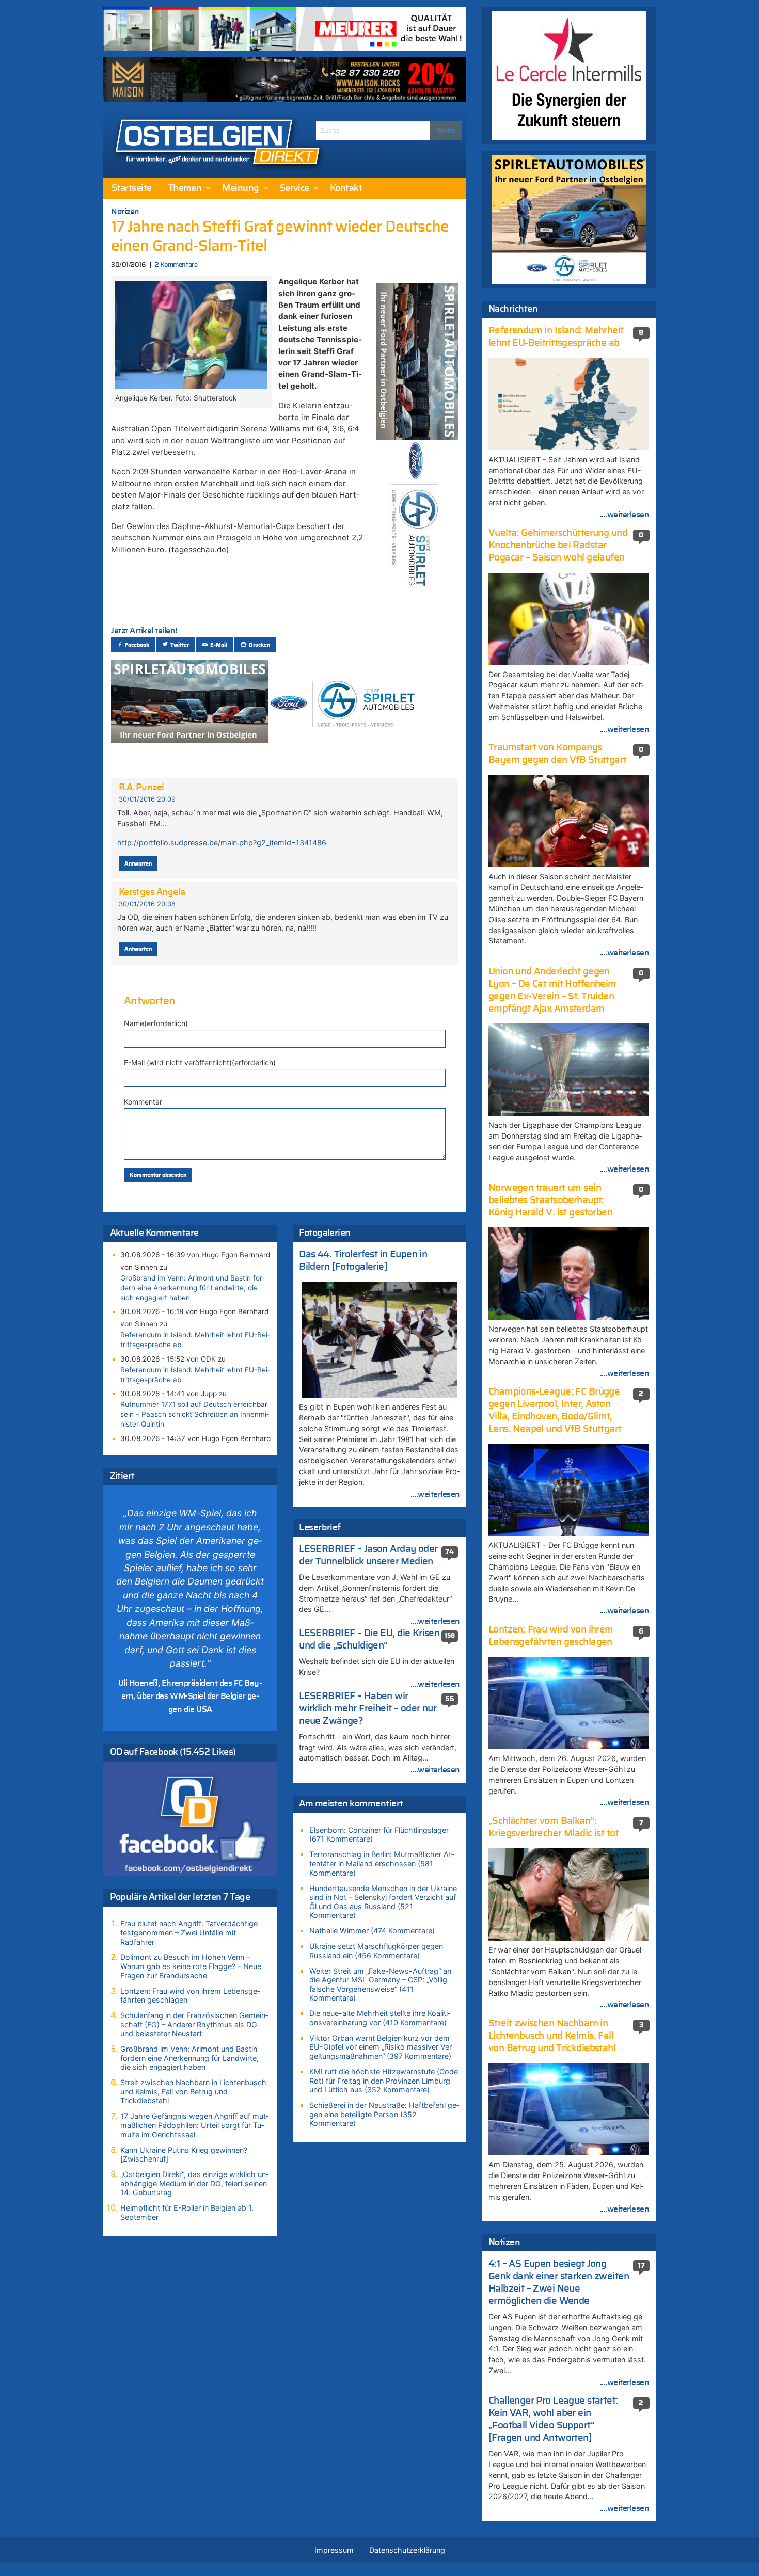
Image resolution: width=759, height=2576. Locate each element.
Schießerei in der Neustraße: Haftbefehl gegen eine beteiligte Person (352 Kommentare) (384, 2114)
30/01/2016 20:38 (147, 904)
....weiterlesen (435, 1494)
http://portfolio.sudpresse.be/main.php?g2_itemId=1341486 (222, 843)
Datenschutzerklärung (407, 2550)
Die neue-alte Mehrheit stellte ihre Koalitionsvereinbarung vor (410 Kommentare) (380, 2018)
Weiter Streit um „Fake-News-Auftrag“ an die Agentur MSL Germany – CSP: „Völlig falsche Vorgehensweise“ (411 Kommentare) (380, 1985)
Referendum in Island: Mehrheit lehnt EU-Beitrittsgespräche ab (195, 1340)
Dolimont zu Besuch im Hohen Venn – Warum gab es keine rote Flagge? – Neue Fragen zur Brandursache (191, 1966)
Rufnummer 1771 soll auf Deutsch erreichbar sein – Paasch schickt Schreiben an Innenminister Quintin (195, 1414)
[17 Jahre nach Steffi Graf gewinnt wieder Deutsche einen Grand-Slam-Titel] (191, 333)
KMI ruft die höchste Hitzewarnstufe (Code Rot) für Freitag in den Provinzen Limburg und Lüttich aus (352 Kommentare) (384, 2081)
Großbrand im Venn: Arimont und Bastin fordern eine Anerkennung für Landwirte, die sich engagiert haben (193, 1288)
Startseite (132, 188)
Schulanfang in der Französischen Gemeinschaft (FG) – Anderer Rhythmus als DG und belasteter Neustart (194, 2024)
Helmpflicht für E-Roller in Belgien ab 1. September (187, 2212)
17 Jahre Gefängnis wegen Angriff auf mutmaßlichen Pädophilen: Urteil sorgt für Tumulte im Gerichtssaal (194, 2125)
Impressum (334, 2550)
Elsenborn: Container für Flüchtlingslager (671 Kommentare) (379, 1835)
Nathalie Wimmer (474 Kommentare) (372, 1931)
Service (295, 188)
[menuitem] (132, 188)
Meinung (240, 188)
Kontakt (346, 188)
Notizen (125, 212)
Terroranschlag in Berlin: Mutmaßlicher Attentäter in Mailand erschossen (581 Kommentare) (382, 1863)
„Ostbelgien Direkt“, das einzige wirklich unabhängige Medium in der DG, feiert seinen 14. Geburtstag (194, 2183)
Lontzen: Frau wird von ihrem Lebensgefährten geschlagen (190, 1996)
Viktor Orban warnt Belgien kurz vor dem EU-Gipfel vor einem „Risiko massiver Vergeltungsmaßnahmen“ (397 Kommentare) (382, 2047)
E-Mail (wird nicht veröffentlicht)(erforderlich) (200, 1062)
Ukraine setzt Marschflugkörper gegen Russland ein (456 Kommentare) (376, 1951)
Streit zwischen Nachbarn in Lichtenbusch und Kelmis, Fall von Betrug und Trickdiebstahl (193, 2091)
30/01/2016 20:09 (147, 799)
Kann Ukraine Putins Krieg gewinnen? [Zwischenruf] (184, 2155)
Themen (185, 188)
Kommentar (143, 1102)
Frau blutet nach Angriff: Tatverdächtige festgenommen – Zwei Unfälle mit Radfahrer (189, 1932)
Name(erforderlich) (156, 1023)
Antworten (138, 864)
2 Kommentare (176, 265)
